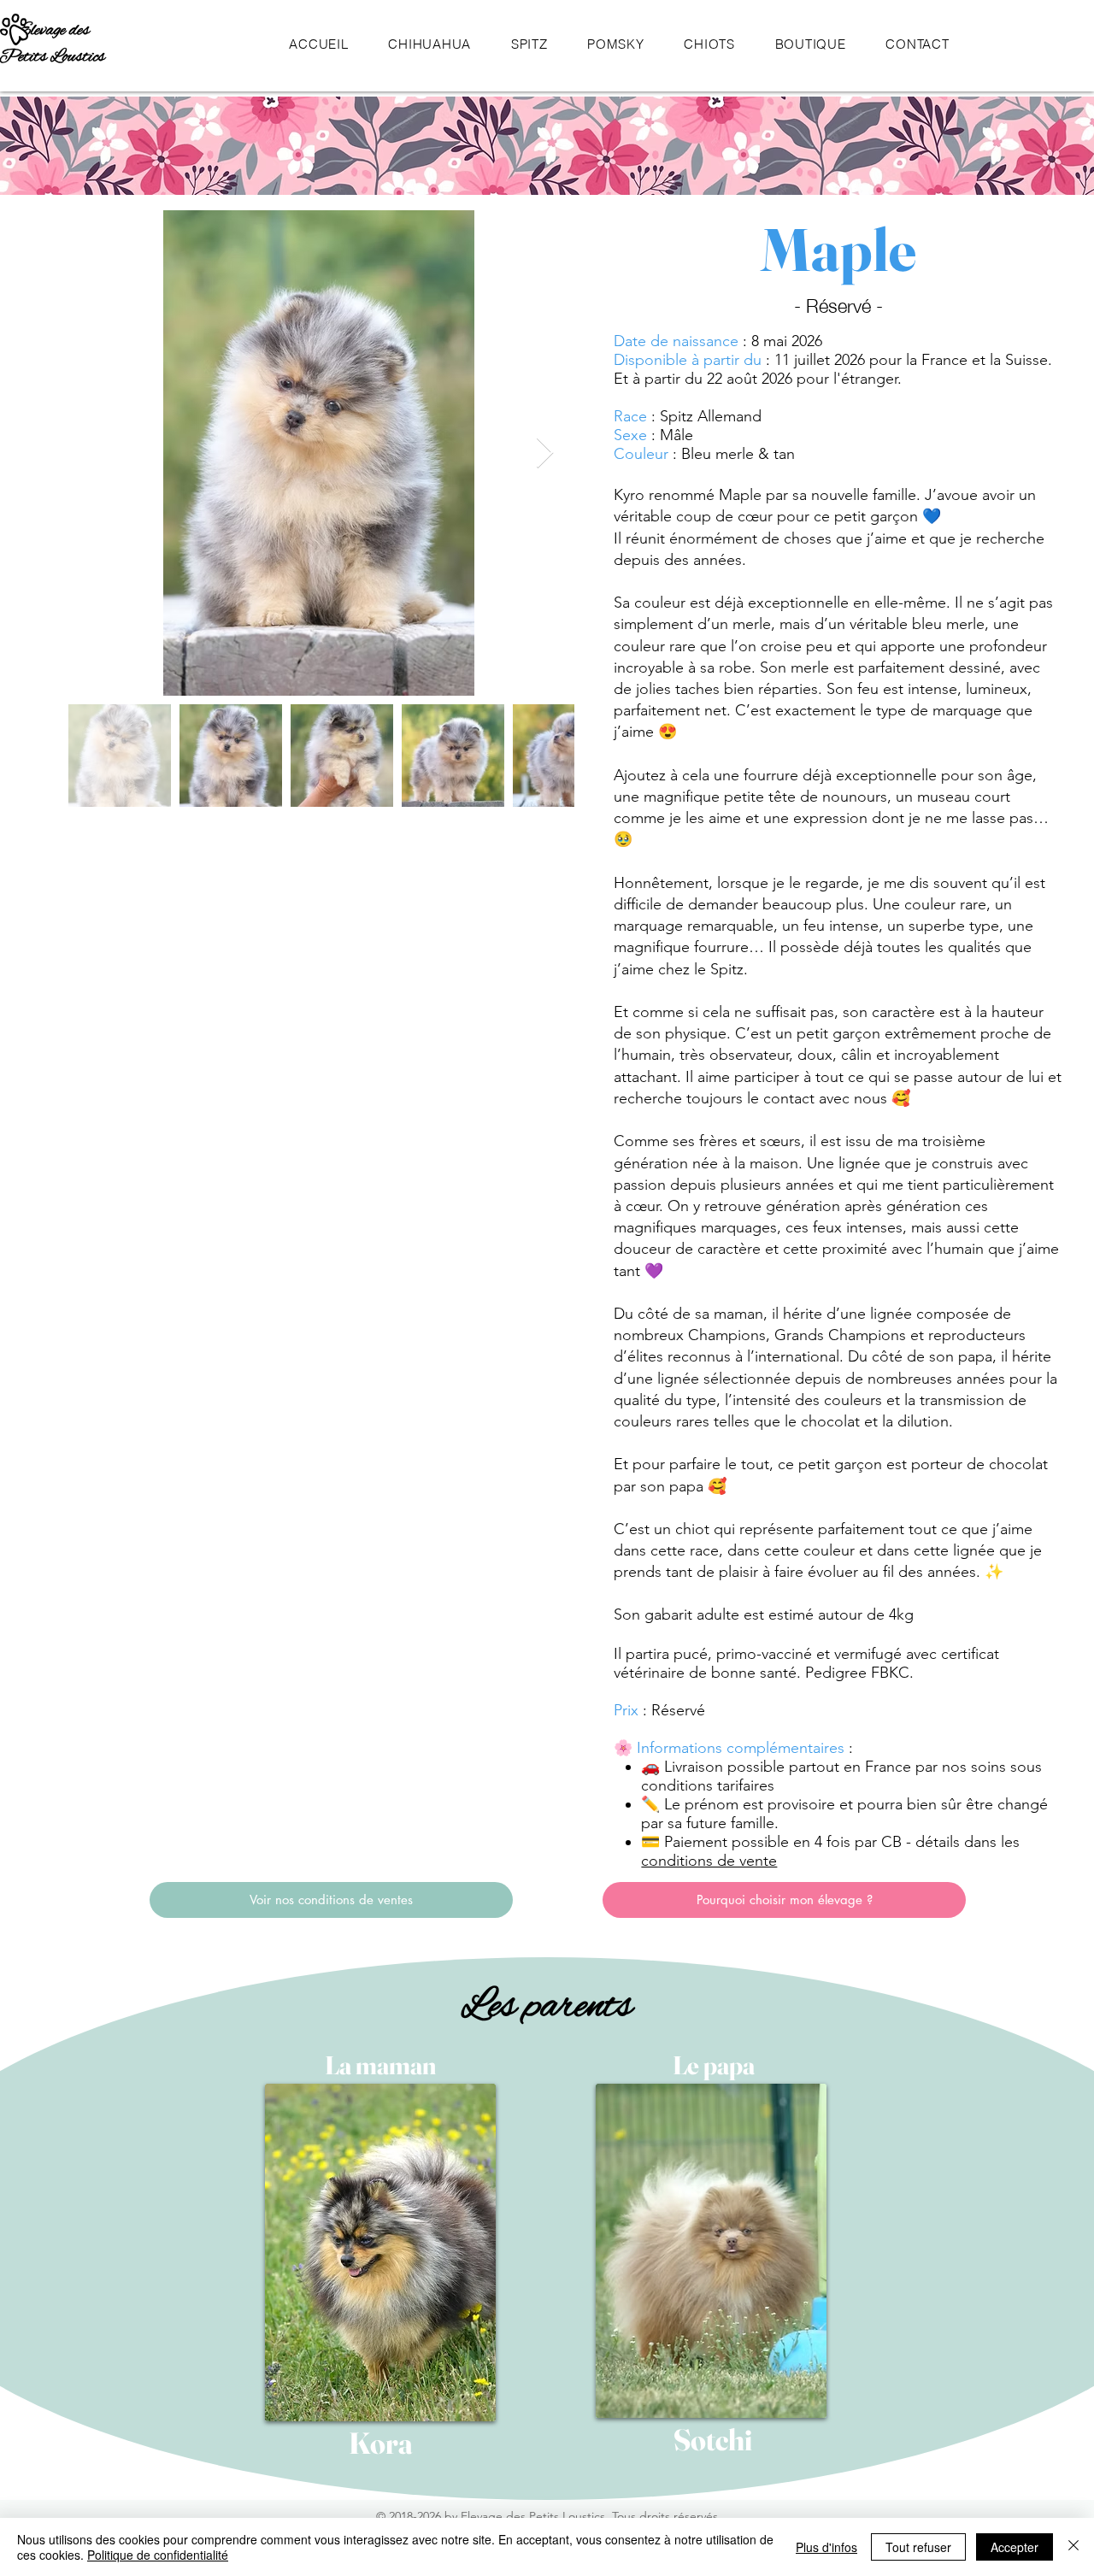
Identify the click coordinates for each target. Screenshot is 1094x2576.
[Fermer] (1073, 2547)
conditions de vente (709, 1861)
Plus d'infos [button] (826, 2547)
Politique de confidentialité (158, 2555)
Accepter (1015, 2547)
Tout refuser (918, 2547)
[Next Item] (545, 453)
